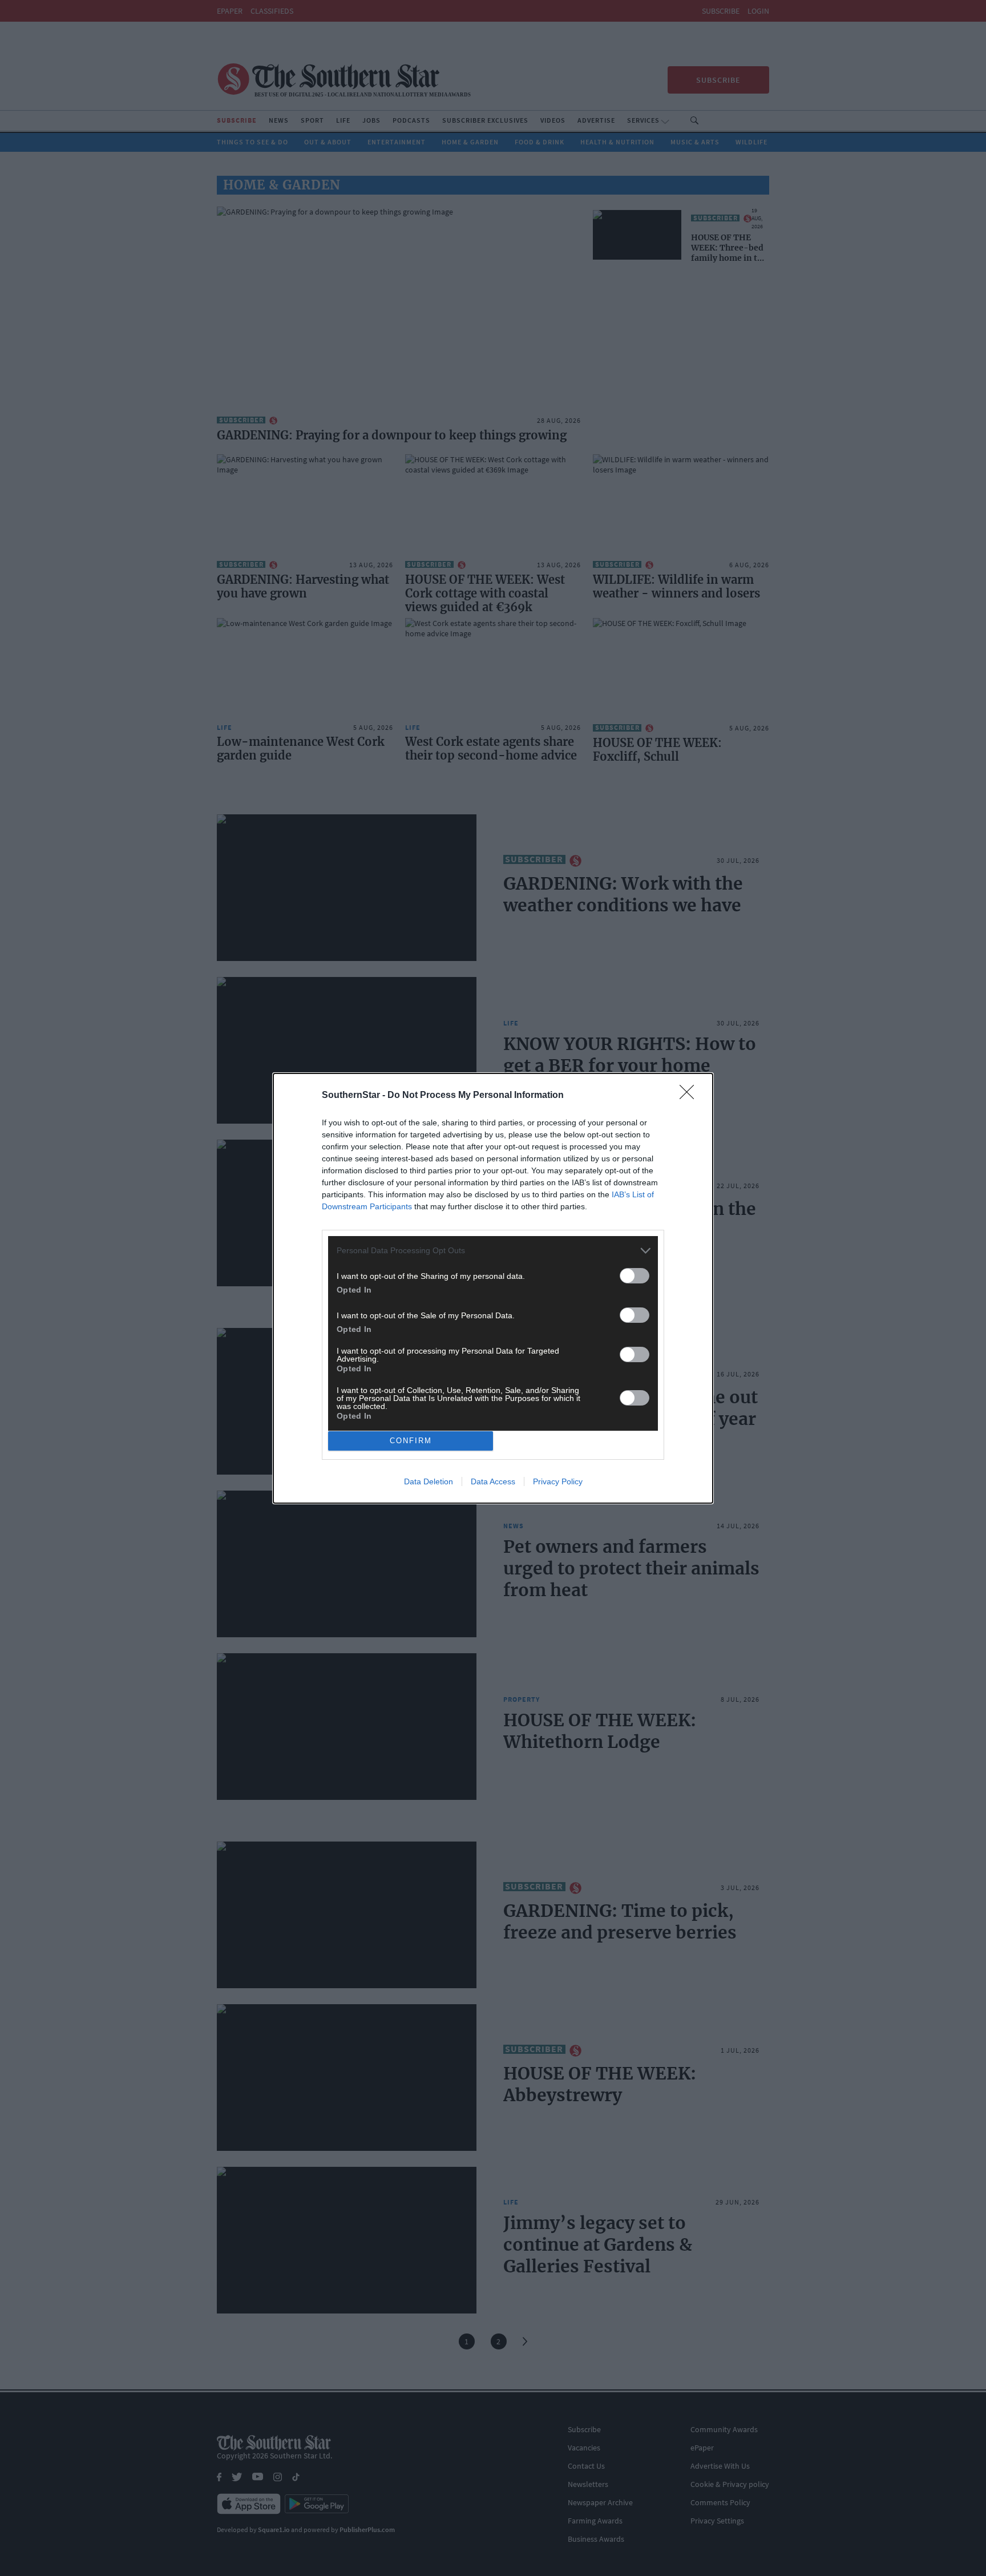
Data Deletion (429, 1481)
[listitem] (493, 1251)
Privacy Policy (558, 1481)
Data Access (493, 1481)
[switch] (635, 1276)
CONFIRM (411, 1441)
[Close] (690, 1096)
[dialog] (493, 1288)
